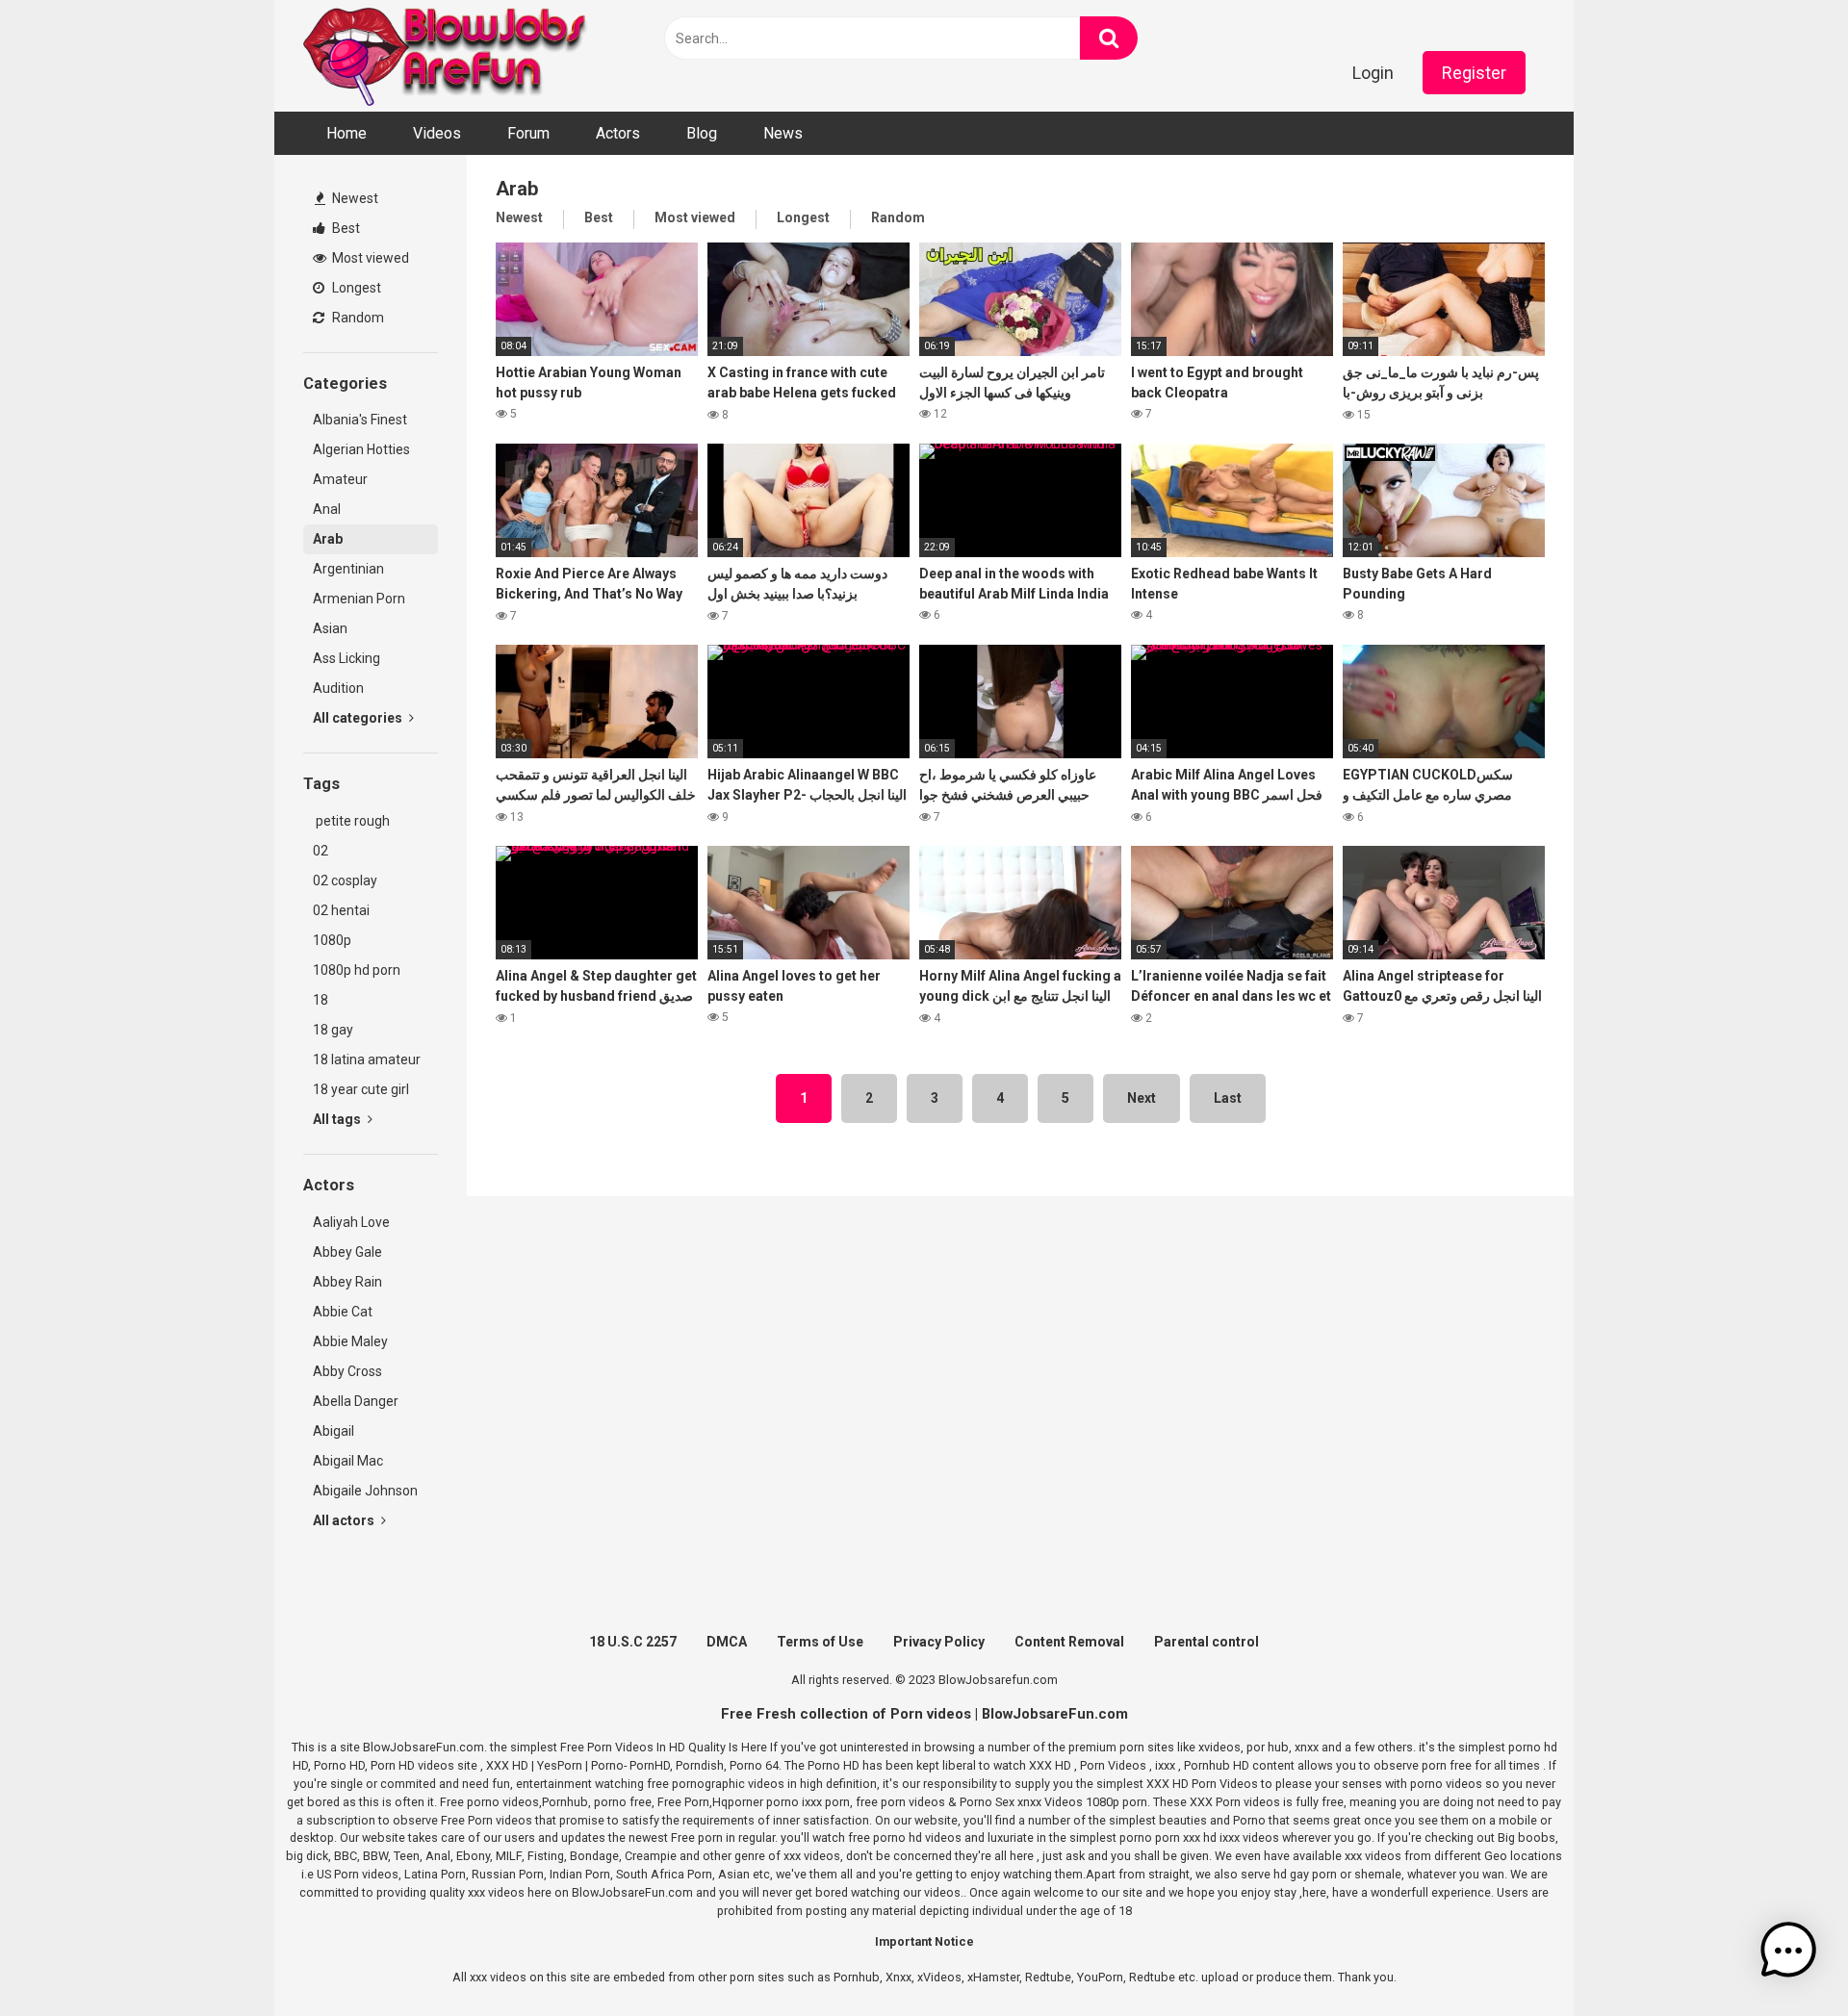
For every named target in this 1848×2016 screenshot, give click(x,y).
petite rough (351, 821)
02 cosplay (345, 880)
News (783, 133)
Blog (702, 133)
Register (1474, 73)
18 (321, 1000)
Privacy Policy (939, 1642)
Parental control (1206, 1642)
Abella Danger (356, 1401)
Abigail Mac (348, 1461)
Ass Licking (346, 658)
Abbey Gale (347, 1252)
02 (321, 851)
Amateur (340, 479)
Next (1142, 1098)
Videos (437, 133)
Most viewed (369, 258)
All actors (345, 1520)
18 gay (333, 1030)
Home (346, 133)
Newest (354, 198)
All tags (338, 1119)
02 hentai (341, 910)
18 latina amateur (367, 1059)
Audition (338, 688)
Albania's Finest (360, 420)
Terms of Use (820, 1642)
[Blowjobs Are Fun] (448, 56)
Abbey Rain (347, 1282)
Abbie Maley (350, 1341)
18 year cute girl (361, 1089)
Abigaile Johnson (365, 1491)
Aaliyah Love (351, 1222)
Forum (528, 133)
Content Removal (1069, 1642)
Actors (618, 133)
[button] (1788, 1953)
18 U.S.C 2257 (633, 1642)
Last (1228, 1098)
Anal (327, 509)
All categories (359, 718)
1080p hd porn (357, 970)
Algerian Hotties (361, 449)
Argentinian (348, 569)
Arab (328, 539)
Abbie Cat (343, 1312)
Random (357, 318)
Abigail (334, 1431)
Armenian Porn (359, 599)
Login (1373, 73)
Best (345, 228)
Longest (355, 288)
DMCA (727, 1642)
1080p (332, 940)
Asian (330, 628)
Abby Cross (347, 1371)
